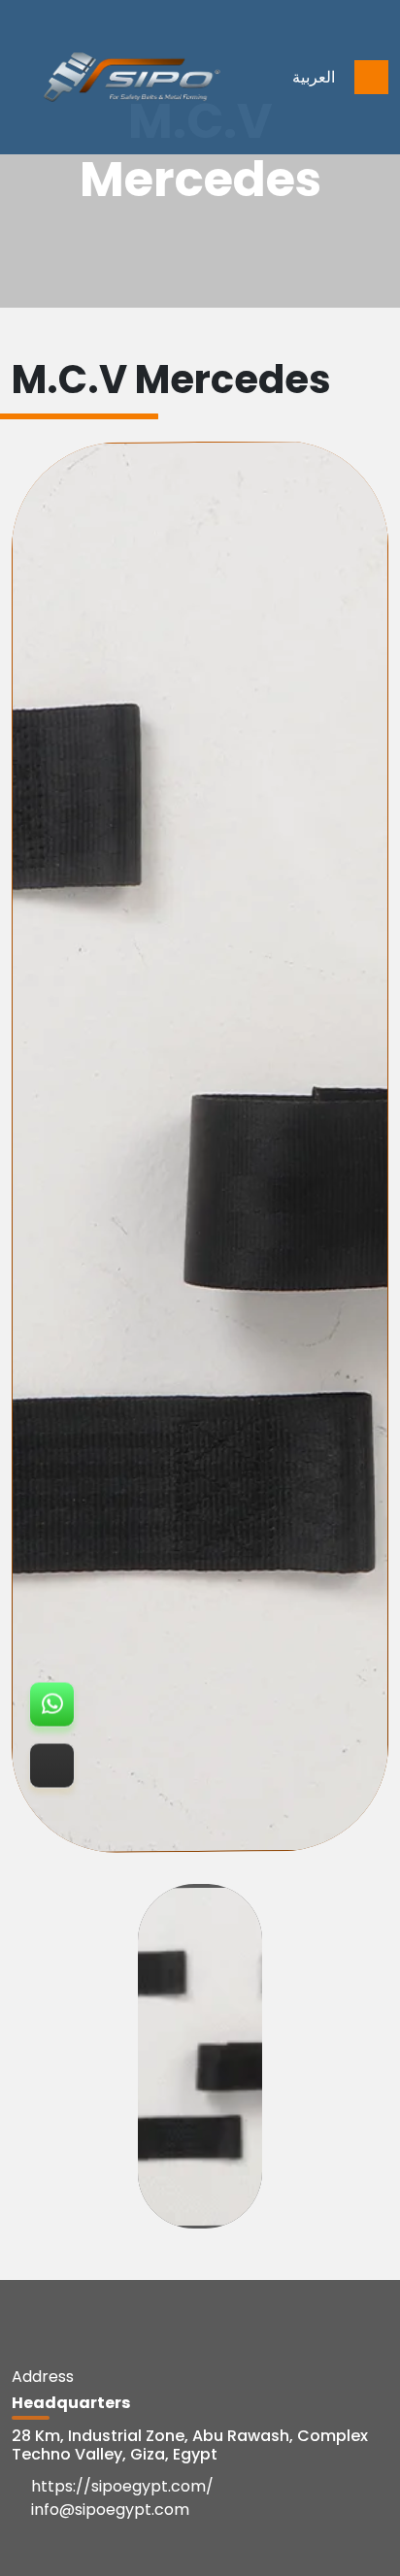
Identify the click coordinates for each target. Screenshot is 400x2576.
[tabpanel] (200, 1148)
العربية (314, 77)
